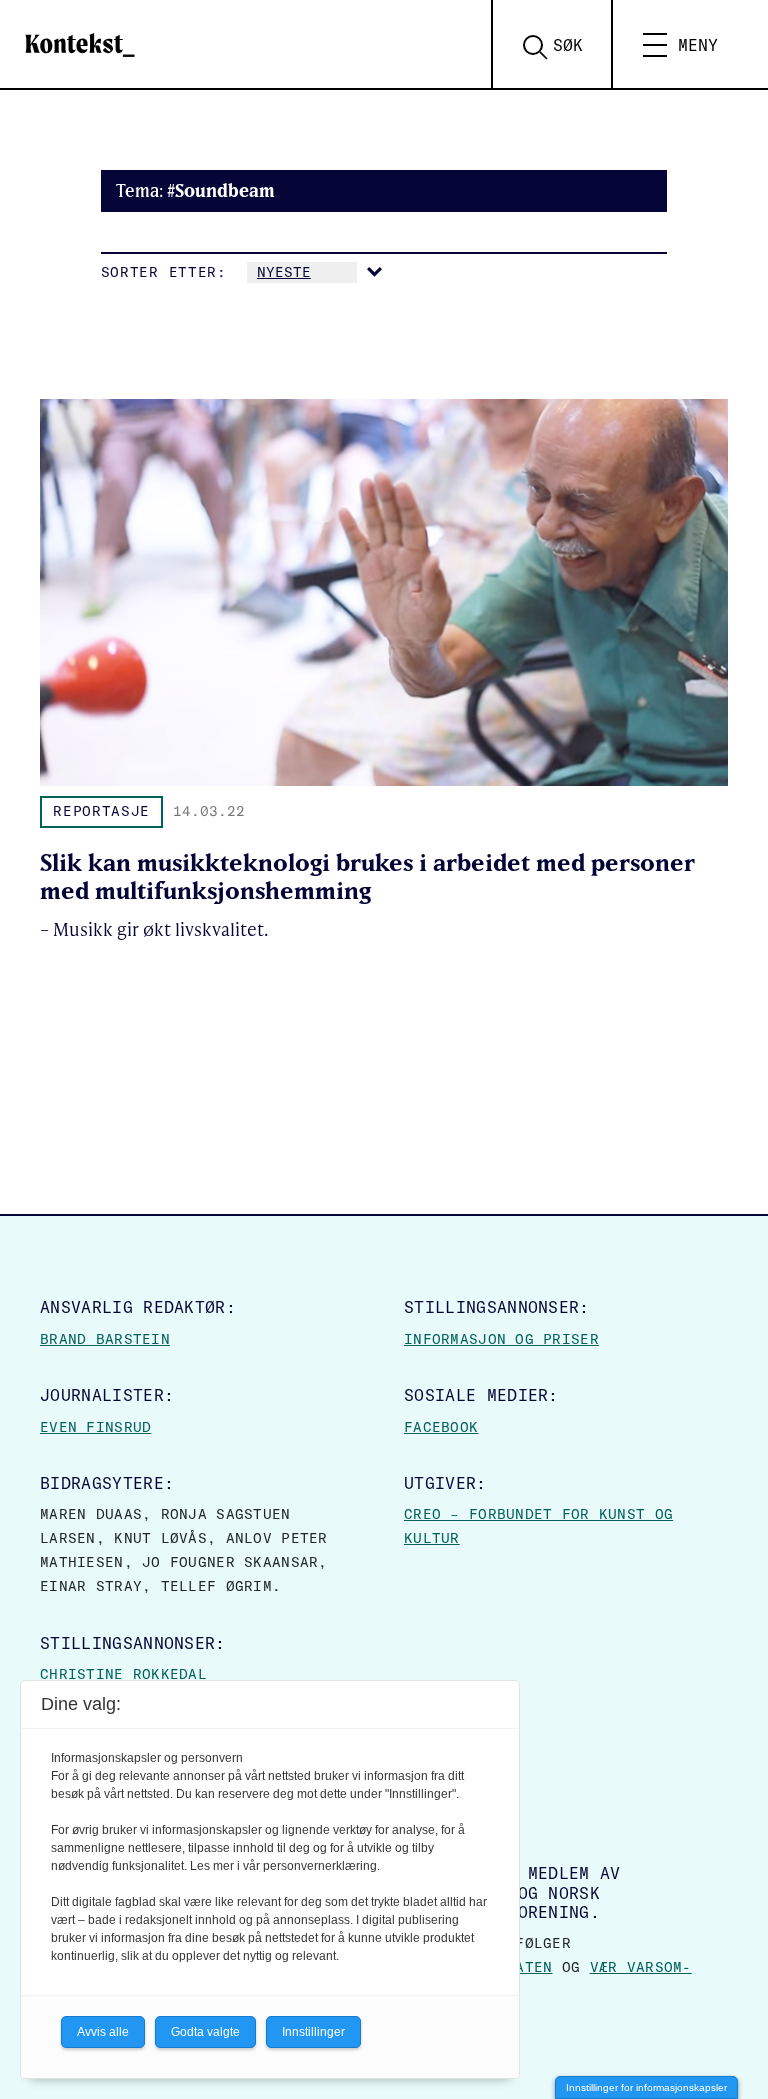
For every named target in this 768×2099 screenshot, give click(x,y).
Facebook (441, 1427)
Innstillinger (313, 2032)
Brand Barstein (105, 1339)
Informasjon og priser (501, 1339)
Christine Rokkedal (123, 1674)
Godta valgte (205, 2032)
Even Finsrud (95, 1427)
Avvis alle (103, 2032)
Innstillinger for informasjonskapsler (646, 2087)
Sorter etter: (164, 272)
